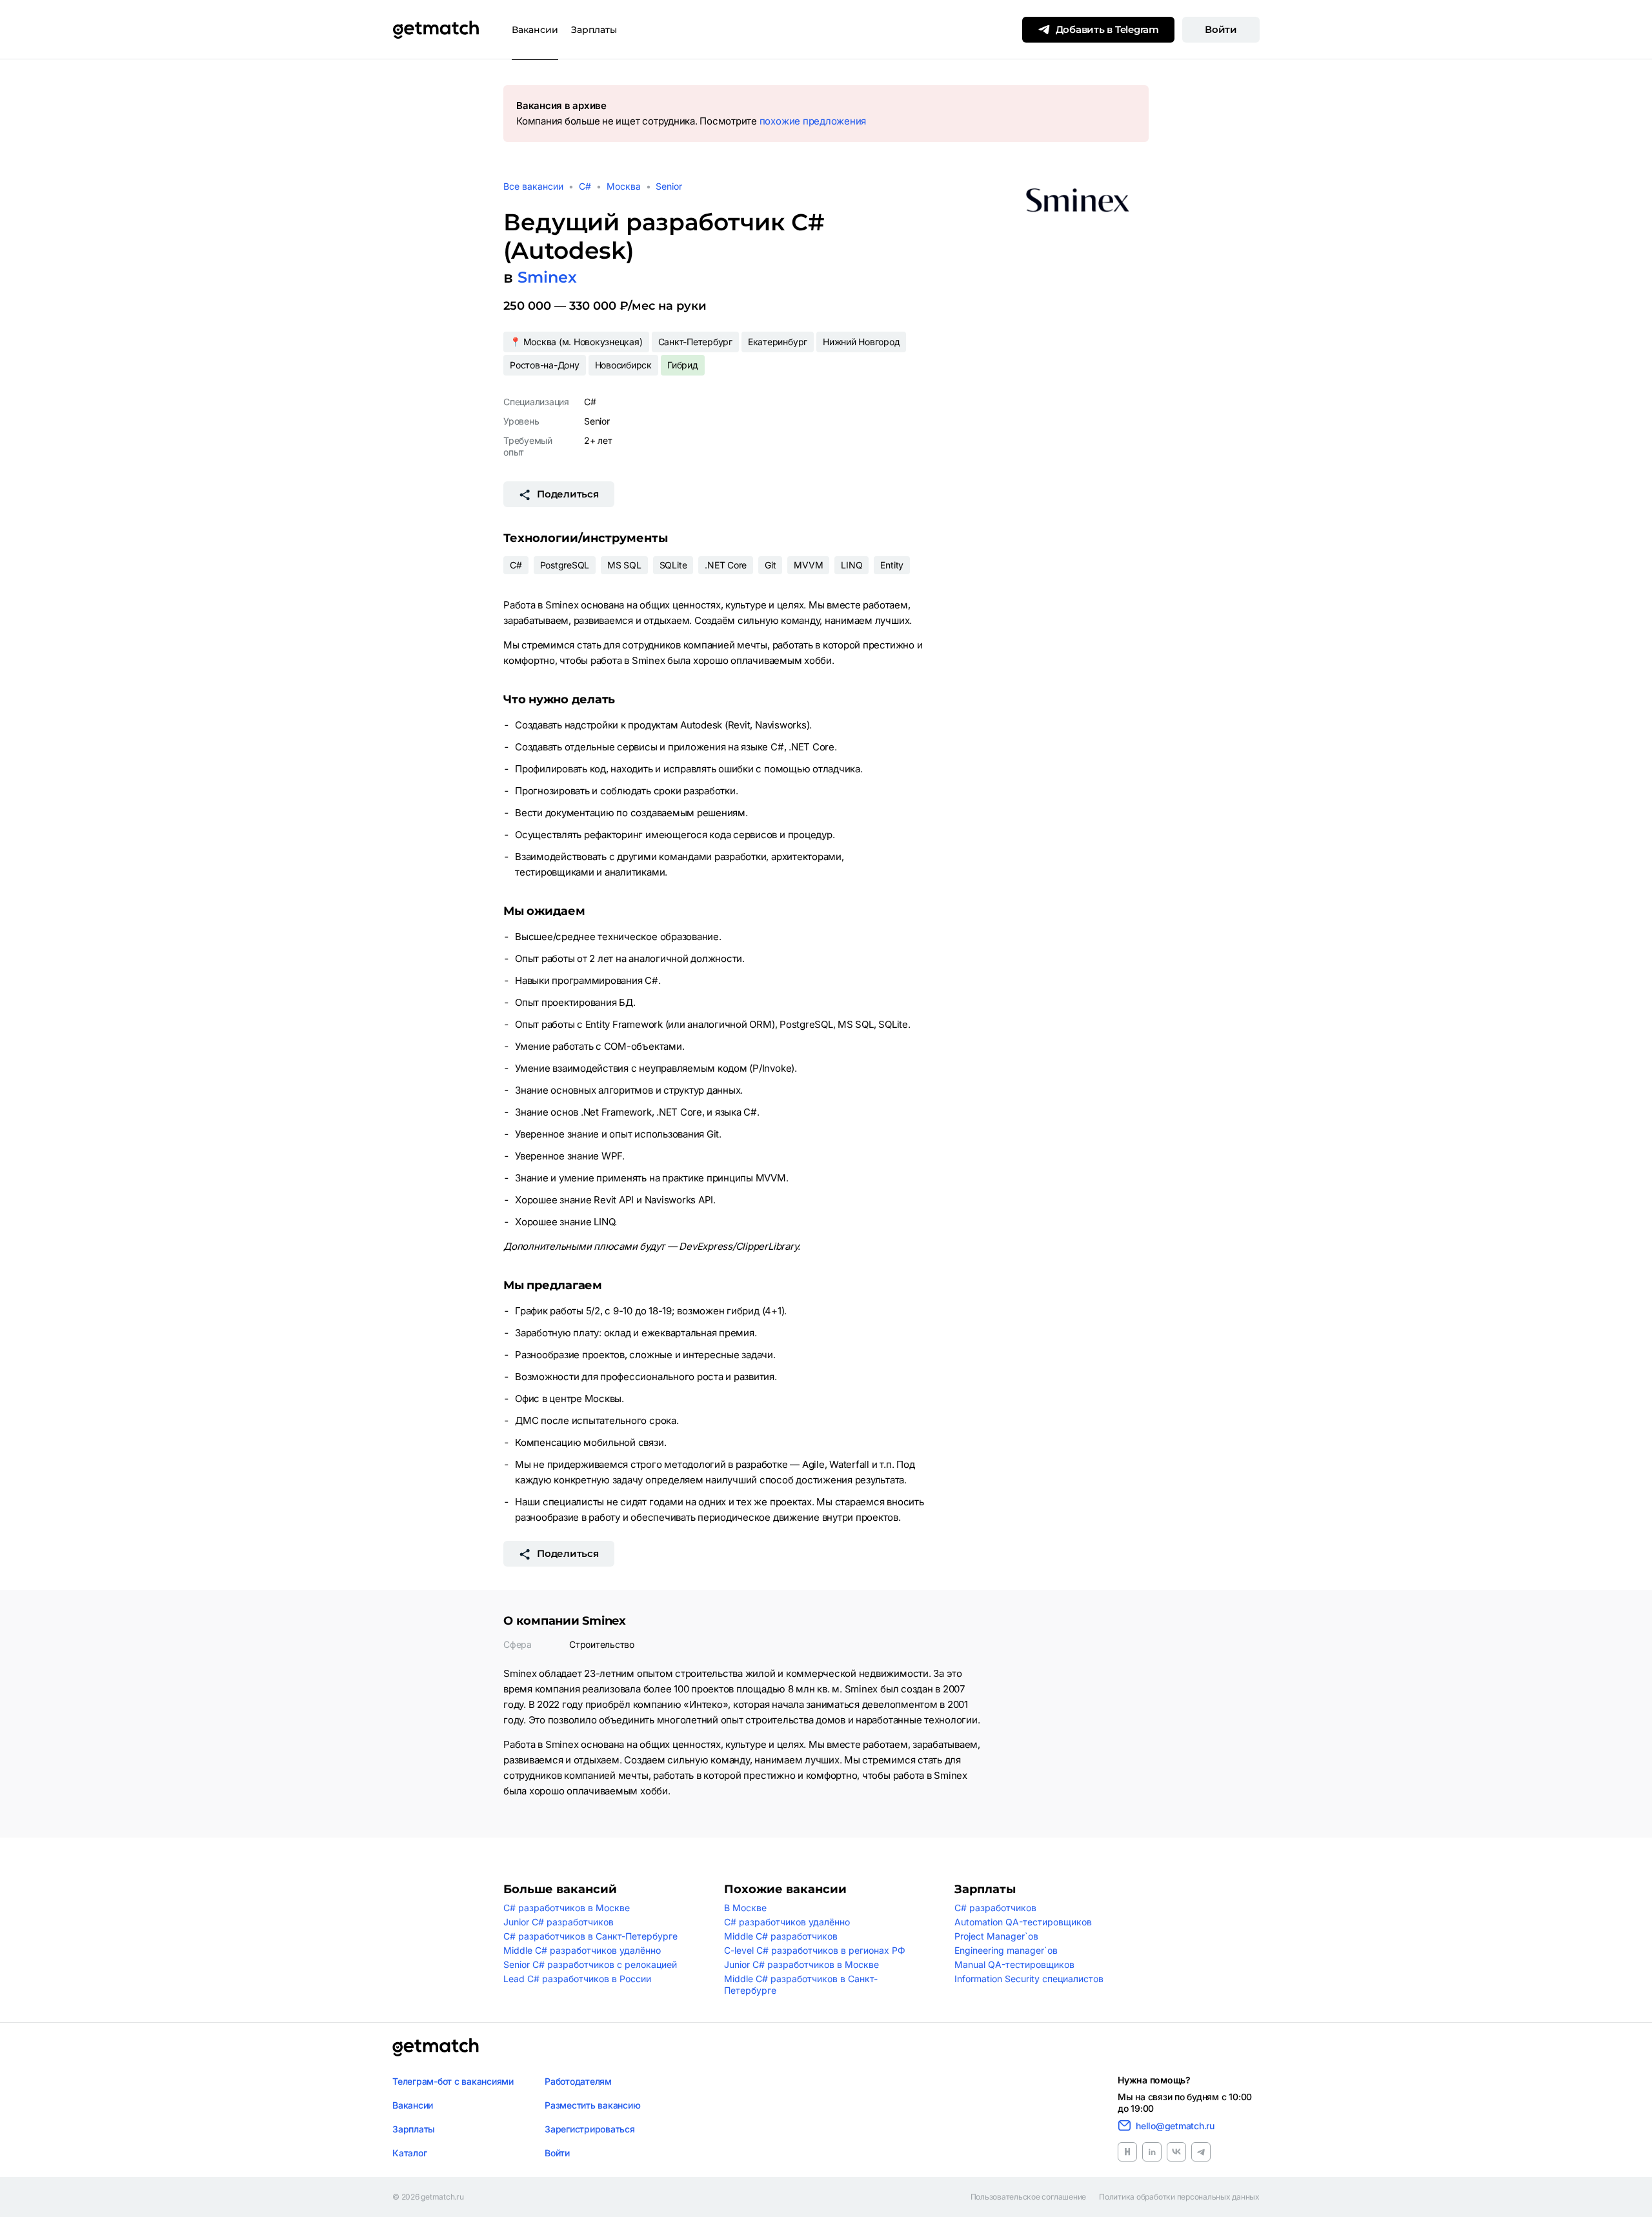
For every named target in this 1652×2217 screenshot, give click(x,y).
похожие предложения (813, 121)
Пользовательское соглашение (1029, 2197)
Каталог (409, 2153)
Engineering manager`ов (1006, 1950)
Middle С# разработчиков (781, 1936)
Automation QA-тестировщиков (1023, 1922)
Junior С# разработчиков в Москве (801, 1964)
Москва (624, 186)
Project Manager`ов (996, 1936)
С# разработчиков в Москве (567, 1908)
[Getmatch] (436, 30)
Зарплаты (594, 30)
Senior (669, 186)
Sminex (547, 277)
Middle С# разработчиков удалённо (582, 1950)
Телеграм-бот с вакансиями (453, 2081)
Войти (1221, 29)
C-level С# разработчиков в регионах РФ (815, 1950)
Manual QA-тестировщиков (1014, 1964)
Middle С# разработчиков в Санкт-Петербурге (801, 1984)
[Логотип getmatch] (436, 2047)
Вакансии (535, 30)
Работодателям (578, 2081)
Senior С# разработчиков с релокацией (590, 1964)
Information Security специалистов (1029, 1979)
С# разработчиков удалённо (787, 1922)
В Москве (745, 1908)
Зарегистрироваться (590, 2129)
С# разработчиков (995, 1908)
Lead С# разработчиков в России (577, 1979)
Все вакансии (533, 186)
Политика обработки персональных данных (1179, 2197)
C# (585, 186)
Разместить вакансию (592, 2105)
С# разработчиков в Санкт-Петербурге (590, 1936)
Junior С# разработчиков (559, 1922)
